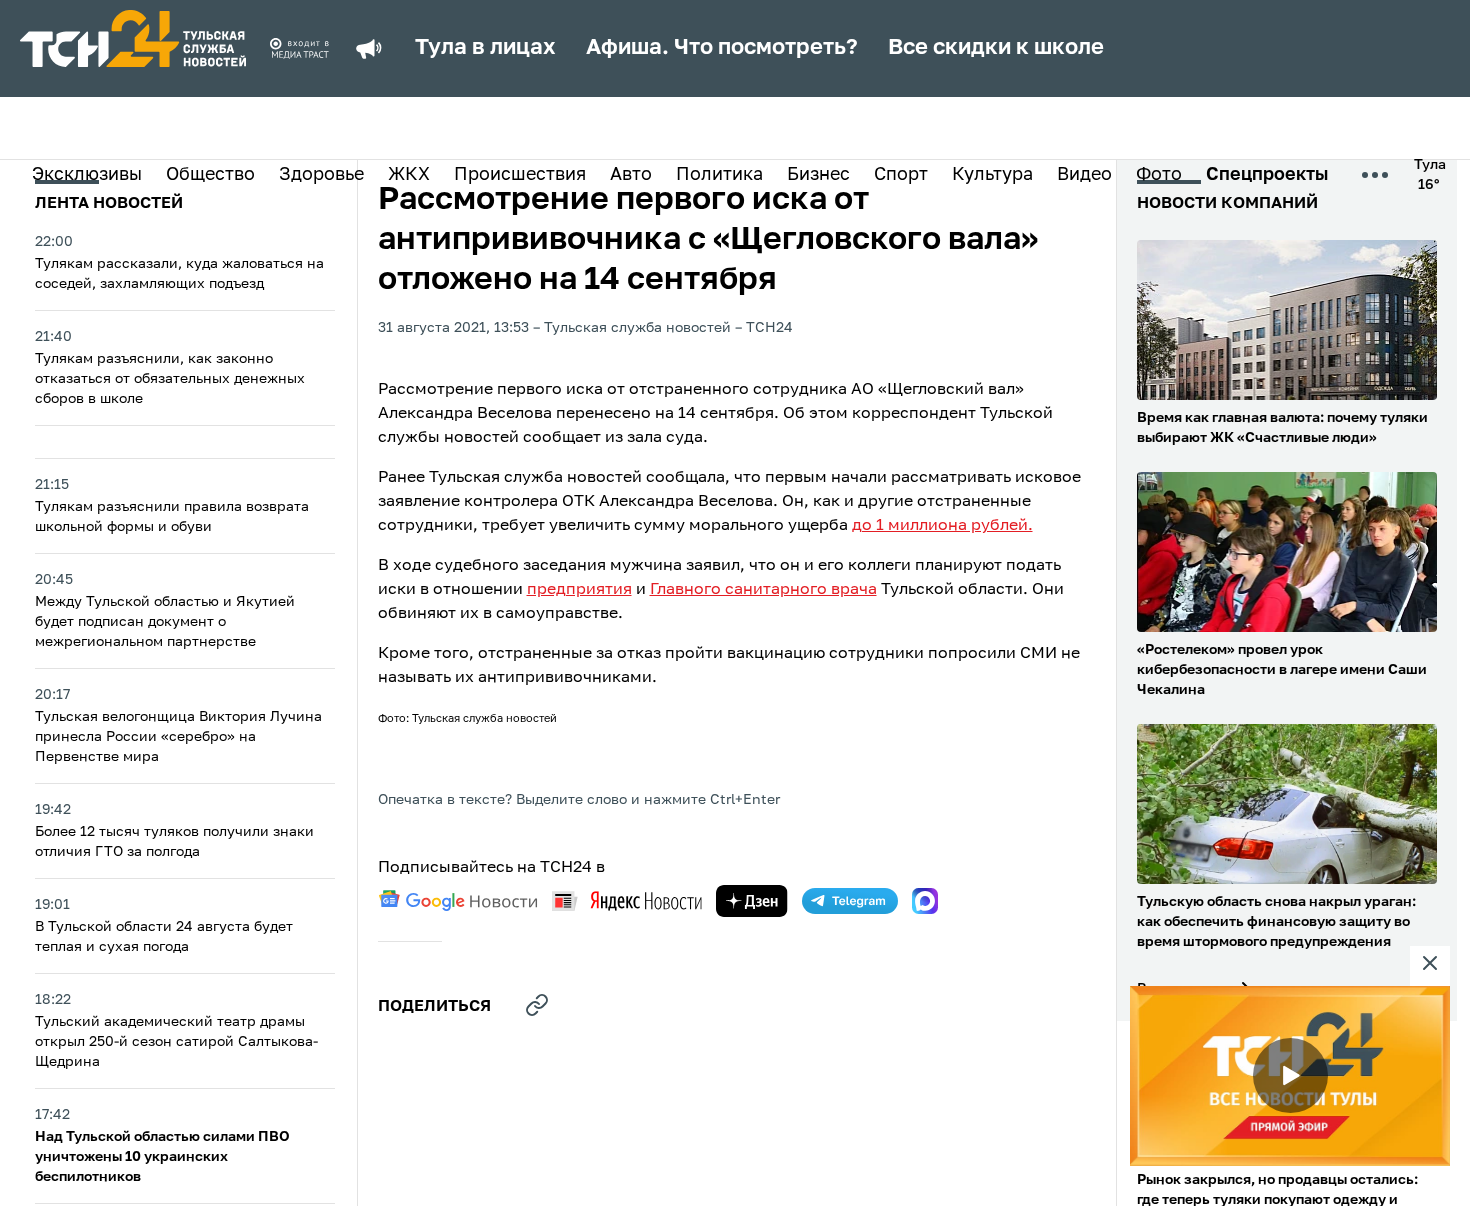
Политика (719, 175)
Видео (1084, 175)
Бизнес (818, 175)
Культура (992, 175)
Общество (210, 175)
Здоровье (321, 175)
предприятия (579, 590)
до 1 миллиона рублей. (942, 526)
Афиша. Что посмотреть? (722, 48)
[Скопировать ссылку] (537, 1005)
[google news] (458, 901)
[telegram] (850, 901)
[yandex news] (627, 900)
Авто (631, 175)
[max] (925, 901)
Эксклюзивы (87, 175)
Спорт (901, 175)
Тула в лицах (485, 48)
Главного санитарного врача (763, 590)
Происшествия (520, 175)
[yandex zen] (752, 901)
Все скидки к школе (996, 48)
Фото (1159, 175)
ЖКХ (409, 175)
